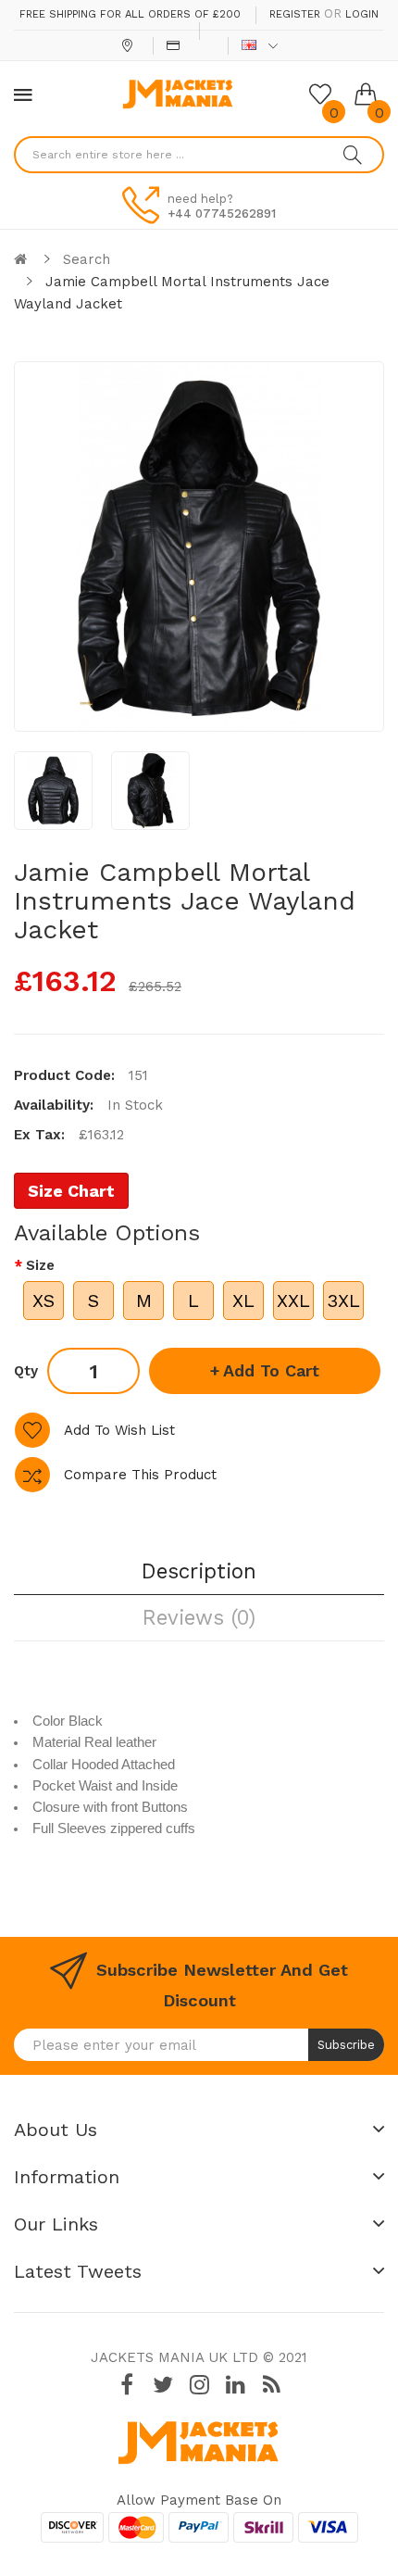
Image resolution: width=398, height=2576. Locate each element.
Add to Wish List (119, 1430)
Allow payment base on (199, 2500)
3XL (343, 1301)
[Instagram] (199, 2385)
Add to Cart (271, 1370)
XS (44, 1301)
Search (87, 259)
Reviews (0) (199, 1617)
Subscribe (346, 2045)
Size (40, 1265)
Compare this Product (140, 1475)
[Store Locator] (129, 45)
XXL (293, 1301)
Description (199, 1571)
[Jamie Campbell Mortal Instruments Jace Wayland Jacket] (53, 791)
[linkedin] (235, 2385)
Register (295, 14)
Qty (26, 1371)
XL (243, 1301)
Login (362, 14)
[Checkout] (175, 45)
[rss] (271, 2385)
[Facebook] (127, 2385)
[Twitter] (163, 2385)
